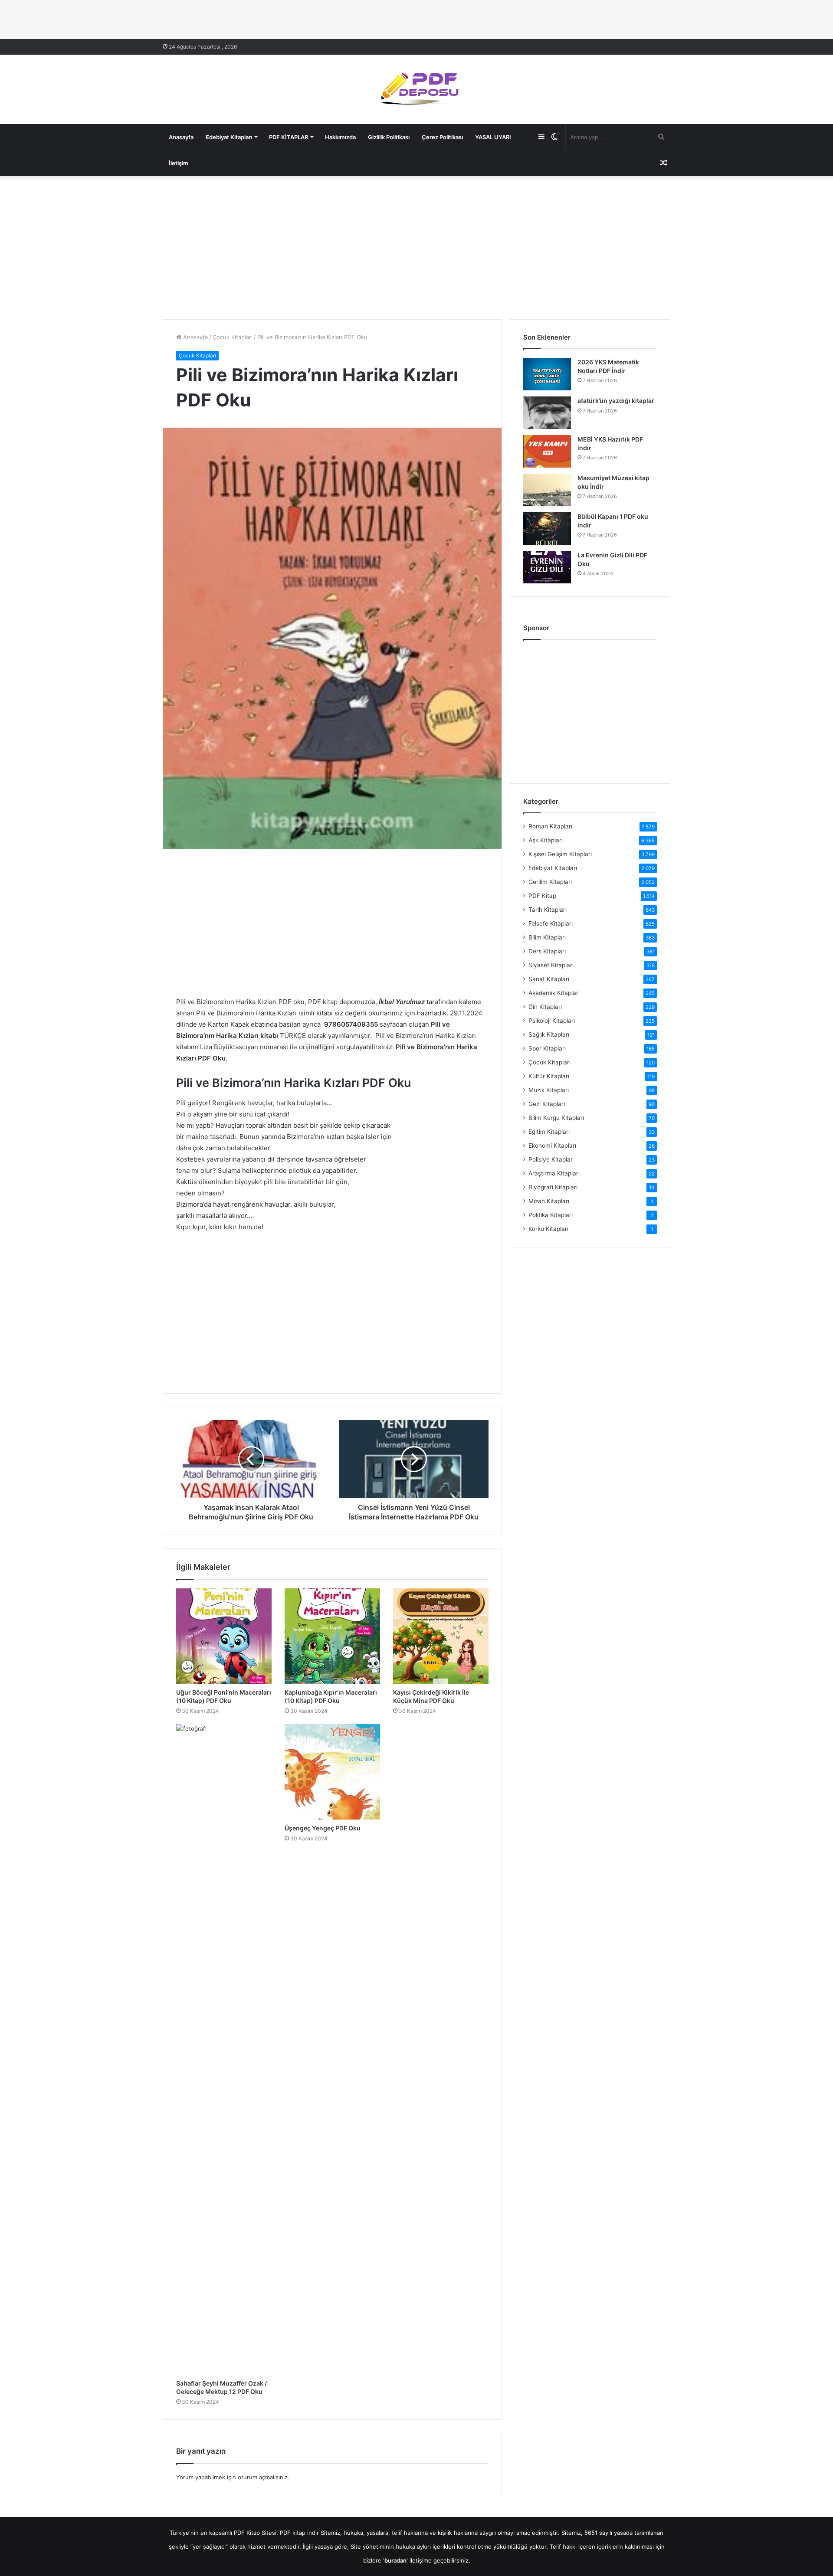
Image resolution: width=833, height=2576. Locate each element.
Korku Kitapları (548, 1229)
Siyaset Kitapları (551, 965)
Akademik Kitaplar (553, 993)
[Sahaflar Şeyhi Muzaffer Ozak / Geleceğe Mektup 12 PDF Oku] (224, 2049)
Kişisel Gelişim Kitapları (560, 854)
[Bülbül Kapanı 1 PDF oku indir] (547, 529)
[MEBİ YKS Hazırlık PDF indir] (547, 451)
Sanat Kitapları (549, 979)
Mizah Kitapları (549, 1201)
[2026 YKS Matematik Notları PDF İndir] (547, 374)
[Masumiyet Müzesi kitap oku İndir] (547, 490)
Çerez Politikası (442, 137)
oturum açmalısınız (263, 2477)
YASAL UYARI (493, 137)
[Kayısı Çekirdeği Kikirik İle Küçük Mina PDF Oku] (441, 1636)
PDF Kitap (542, 896)
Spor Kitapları (547, 1048)
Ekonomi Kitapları (552, 1146)
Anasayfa (181, 137)
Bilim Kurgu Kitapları (556, 1118)
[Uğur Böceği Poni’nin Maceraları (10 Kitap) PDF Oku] (224, 1636)
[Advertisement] (416, 245)
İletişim (179, 163)
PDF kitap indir (299, 2533)
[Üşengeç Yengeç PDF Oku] (332, 1772)
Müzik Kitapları (549, 1090)
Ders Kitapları (547, 951)
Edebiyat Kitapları (229, 137)
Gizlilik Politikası (389, 137)
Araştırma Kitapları (554, 1173)
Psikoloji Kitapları (552, 1021)
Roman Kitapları (550, 826)
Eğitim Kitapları (549, 1132)
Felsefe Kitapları (551, 923)
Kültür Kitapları (549, 1076)
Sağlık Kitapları (549, 1034)
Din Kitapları (545, 1007)
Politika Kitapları (551, 1215)
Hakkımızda (340, 137)
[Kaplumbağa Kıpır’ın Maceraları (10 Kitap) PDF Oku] (332, 1636)
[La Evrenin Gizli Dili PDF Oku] (547, 567)
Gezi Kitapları (547, 1104)
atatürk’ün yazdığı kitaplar (616, 401)
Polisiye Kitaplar (551, 1159)
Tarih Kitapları (548, 910)
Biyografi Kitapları (553, 1187)
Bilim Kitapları (547, 937)
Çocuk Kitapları (233, 337)
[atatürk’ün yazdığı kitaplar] (547, 413)
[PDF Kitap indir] (416, 89)
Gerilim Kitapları (550, 882)
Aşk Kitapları (546, 840)
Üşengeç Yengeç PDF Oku (323, 1828)
